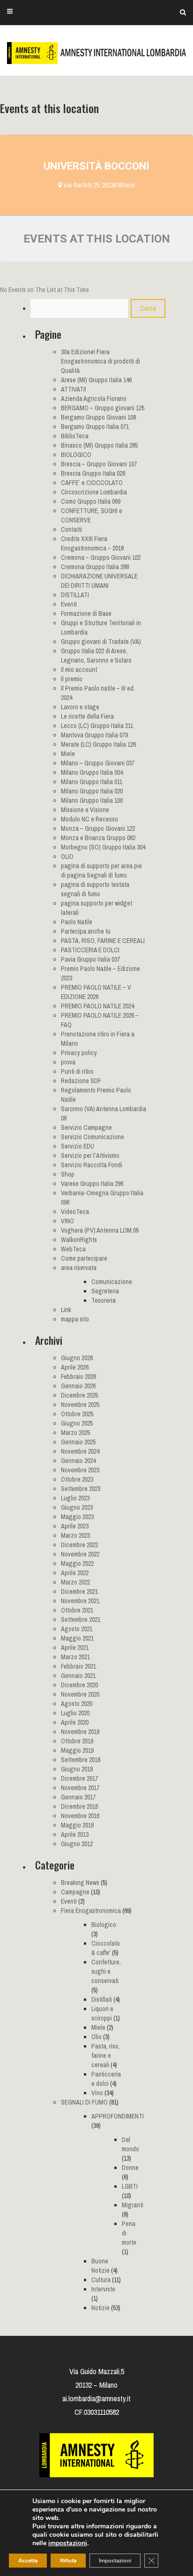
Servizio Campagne (86, 1127)
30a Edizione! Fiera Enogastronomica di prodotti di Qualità (100, 361)
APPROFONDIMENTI (118, 2116)
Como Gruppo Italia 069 (91, 501)
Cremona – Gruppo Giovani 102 (101, 557)
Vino (97, 2093)
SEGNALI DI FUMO (84, 2102)
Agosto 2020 (77, 1704)
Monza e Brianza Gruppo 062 (98, 838)
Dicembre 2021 (79, 1591)
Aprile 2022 (75, 1573)
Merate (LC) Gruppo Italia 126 (98, 744)
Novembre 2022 (80, 1554)
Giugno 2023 (77, 1507)
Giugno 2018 (77, 1769)
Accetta (28, 2561)
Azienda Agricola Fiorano (94, 399)
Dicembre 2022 (79, 1545)
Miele (68, 754)
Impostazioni (115, 2561)
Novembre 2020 (80, 1694)
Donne (130, 2168)
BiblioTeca (75, 436)
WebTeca (73, 1249)
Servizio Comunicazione (93, 1137)
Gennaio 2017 (78, 1797)
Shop (68, 1174)
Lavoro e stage (80, 707)
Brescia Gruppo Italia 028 (93, 473)
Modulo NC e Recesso (89, 819)
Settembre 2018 (81, 1760)
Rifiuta (68, 2561)
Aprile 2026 (75, 1367)
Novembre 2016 (80, 1816)
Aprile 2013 (75, 1834)
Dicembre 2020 (79, 1685)
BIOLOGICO (76, 455)
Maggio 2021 (77, 1638)
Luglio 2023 (75, 1498)
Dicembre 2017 (79, 1778)
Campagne (75, 1892)
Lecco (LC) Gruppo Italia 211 (97, 726)
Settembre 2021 (81, 1620)
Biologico (104, 1925)
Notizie (100, 2308)
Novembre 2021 (80, 1601)
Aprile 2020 (75, 1722)
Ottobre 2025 (77, 1414)
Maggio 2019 (77, 1750)
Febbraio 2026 (78, 1377)
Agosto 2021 (77, 1629)
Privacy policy (79, 1053)
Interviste (103, 2289)
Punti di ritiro (77, 1071)
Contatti (71, 529)
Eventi (69, 604)
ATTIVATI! (74, 389)
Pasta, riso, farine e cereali (106, 2055)
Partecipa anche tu (86, 931)
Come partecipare (84, 1258)
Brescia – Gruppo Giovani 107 (99, 464)
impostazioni (68, 2543)
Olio (96, 2037)
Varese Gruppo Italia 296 (92, 1184)
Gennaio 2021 (78, 1676)
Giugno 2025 (77, 1423)
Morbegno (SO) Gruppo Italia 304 (103, 847)
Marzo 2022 (75, 1582)
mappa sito (75, 1319)
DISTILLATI (75, 595)
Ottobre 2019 (77, 1741)
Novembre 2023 (80, 1470)
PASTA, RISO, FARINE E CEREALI (103, 941)
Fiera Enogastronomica (91, 1911)
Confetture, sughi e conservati (106, 1971)
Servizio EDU (78, 1146)
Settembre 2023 (81, 1489)
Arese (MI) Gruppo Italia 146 (96, 380)
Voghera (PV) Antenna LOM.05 (100, 1230)
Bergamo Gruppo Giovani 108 (98, 417)
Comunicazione (112, 1282)
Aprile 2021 (75, 1648)
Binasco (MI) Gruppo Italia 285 (99, 445)
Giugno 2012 (77, 1844)
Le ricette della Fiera (87, 716)
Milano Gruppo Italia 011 (92, 782)
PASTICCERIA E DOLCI (90, 950)
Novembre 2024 (80, 1451)
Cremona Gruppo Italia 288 (95, 567)
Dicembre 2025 (79, 1395)
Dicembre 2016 (79, 1806)
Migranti (133, 2205)
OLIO (67, 856)
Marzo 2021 (75, 1657)
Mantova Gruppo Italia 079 (94, 735)
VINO (67, 1221)
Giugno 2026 (77, 1358)
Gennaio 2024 (78, 1461)
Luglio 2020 (75, 1713)
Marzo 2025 (75, 1433)
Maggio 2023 (77, 1517)
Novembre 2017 (80, 1788)
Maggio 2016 (77, 1825)
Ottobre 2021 (77, 1610)
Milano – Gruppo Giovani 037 (98, 763)
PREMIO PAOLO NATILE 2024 (97, 1006)
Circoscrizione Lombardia (94, 492)
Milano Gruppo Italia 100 (92, 800)
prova (68, 1062)
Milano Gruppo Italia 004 (92, 772)
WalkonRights (79, 1240)
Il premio (72, 679)
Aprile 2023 (75, 1526)
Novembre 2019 (80, 1732)
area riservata (79, 1268)
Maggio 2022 (77, 1563)
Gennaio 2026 (78, 1386)
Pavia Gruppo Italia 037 (90, 959)
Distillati (102, 1999)
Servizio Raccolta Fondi (92, 1165)
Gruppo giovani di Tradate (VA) (101, 642)
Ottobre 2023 (77, 1479)
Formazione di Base (86, 614)
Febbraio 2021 (78, 1666)
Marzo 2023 (75, 1535)
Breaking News (80, 1883)
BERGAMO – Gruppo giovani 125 (103, 408)
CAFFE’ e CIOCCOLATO (92, 483)
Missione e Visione (85, 810)
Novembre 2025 (80, 1405)
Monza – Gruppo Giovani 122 (98, 828)
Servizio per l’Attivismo (90, 1156)
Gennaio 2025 (78, 1442)
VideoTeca (75, 1212)
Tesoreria (104, 1300)
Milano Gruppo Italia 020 (92, 791)
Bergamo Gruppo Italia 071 (95, 427)
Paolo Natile (77, 922)
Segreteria (105, 1291)
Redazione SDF (81, 1081)
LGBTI (130, 2186)
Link (66, 1310)
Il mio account (79, 670)
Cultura (101, 2280)
